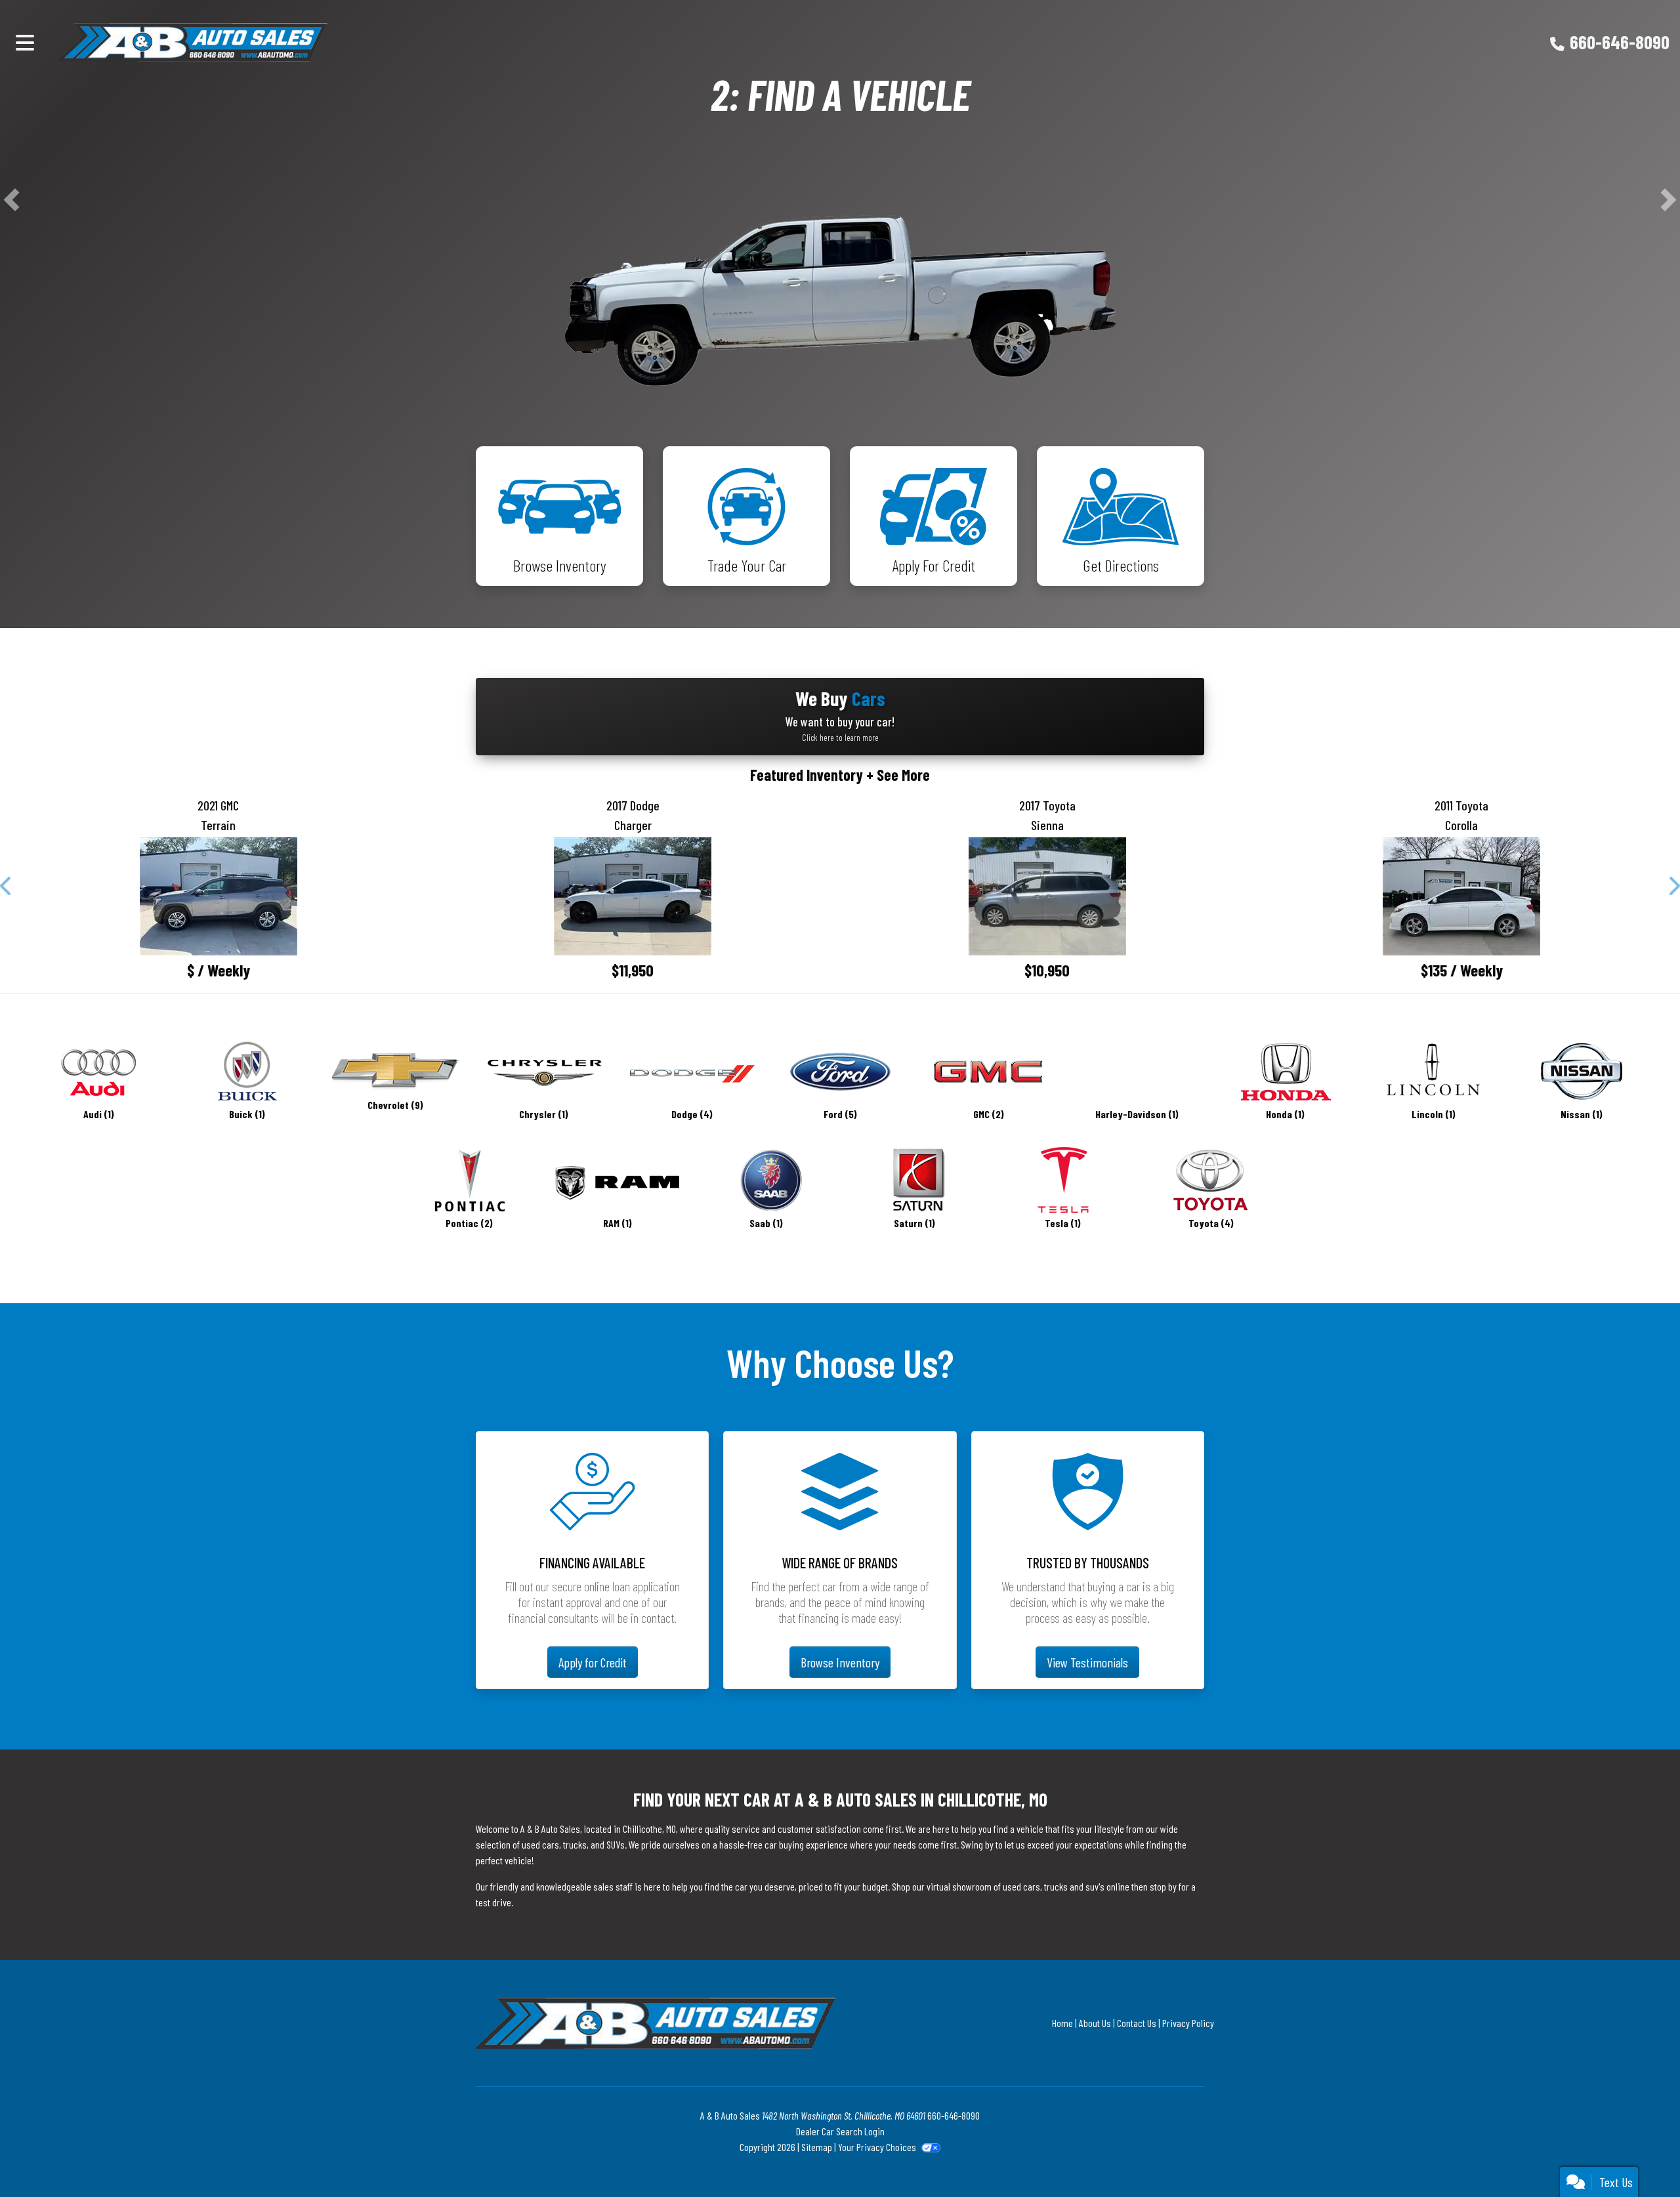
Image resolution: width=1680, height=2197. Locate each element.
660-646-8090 (1620, 42)
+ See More (898, 1303)
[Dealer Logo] (255, 42)
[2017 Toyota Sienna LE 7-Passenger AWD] (1047, 1424)
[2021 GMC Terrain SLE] (219, 1424)
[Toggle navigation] (25, 42)
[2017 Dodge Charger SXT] (633, 1424)
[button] (11, 464)
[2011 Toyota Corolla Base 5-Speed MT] (1462, 1424)
